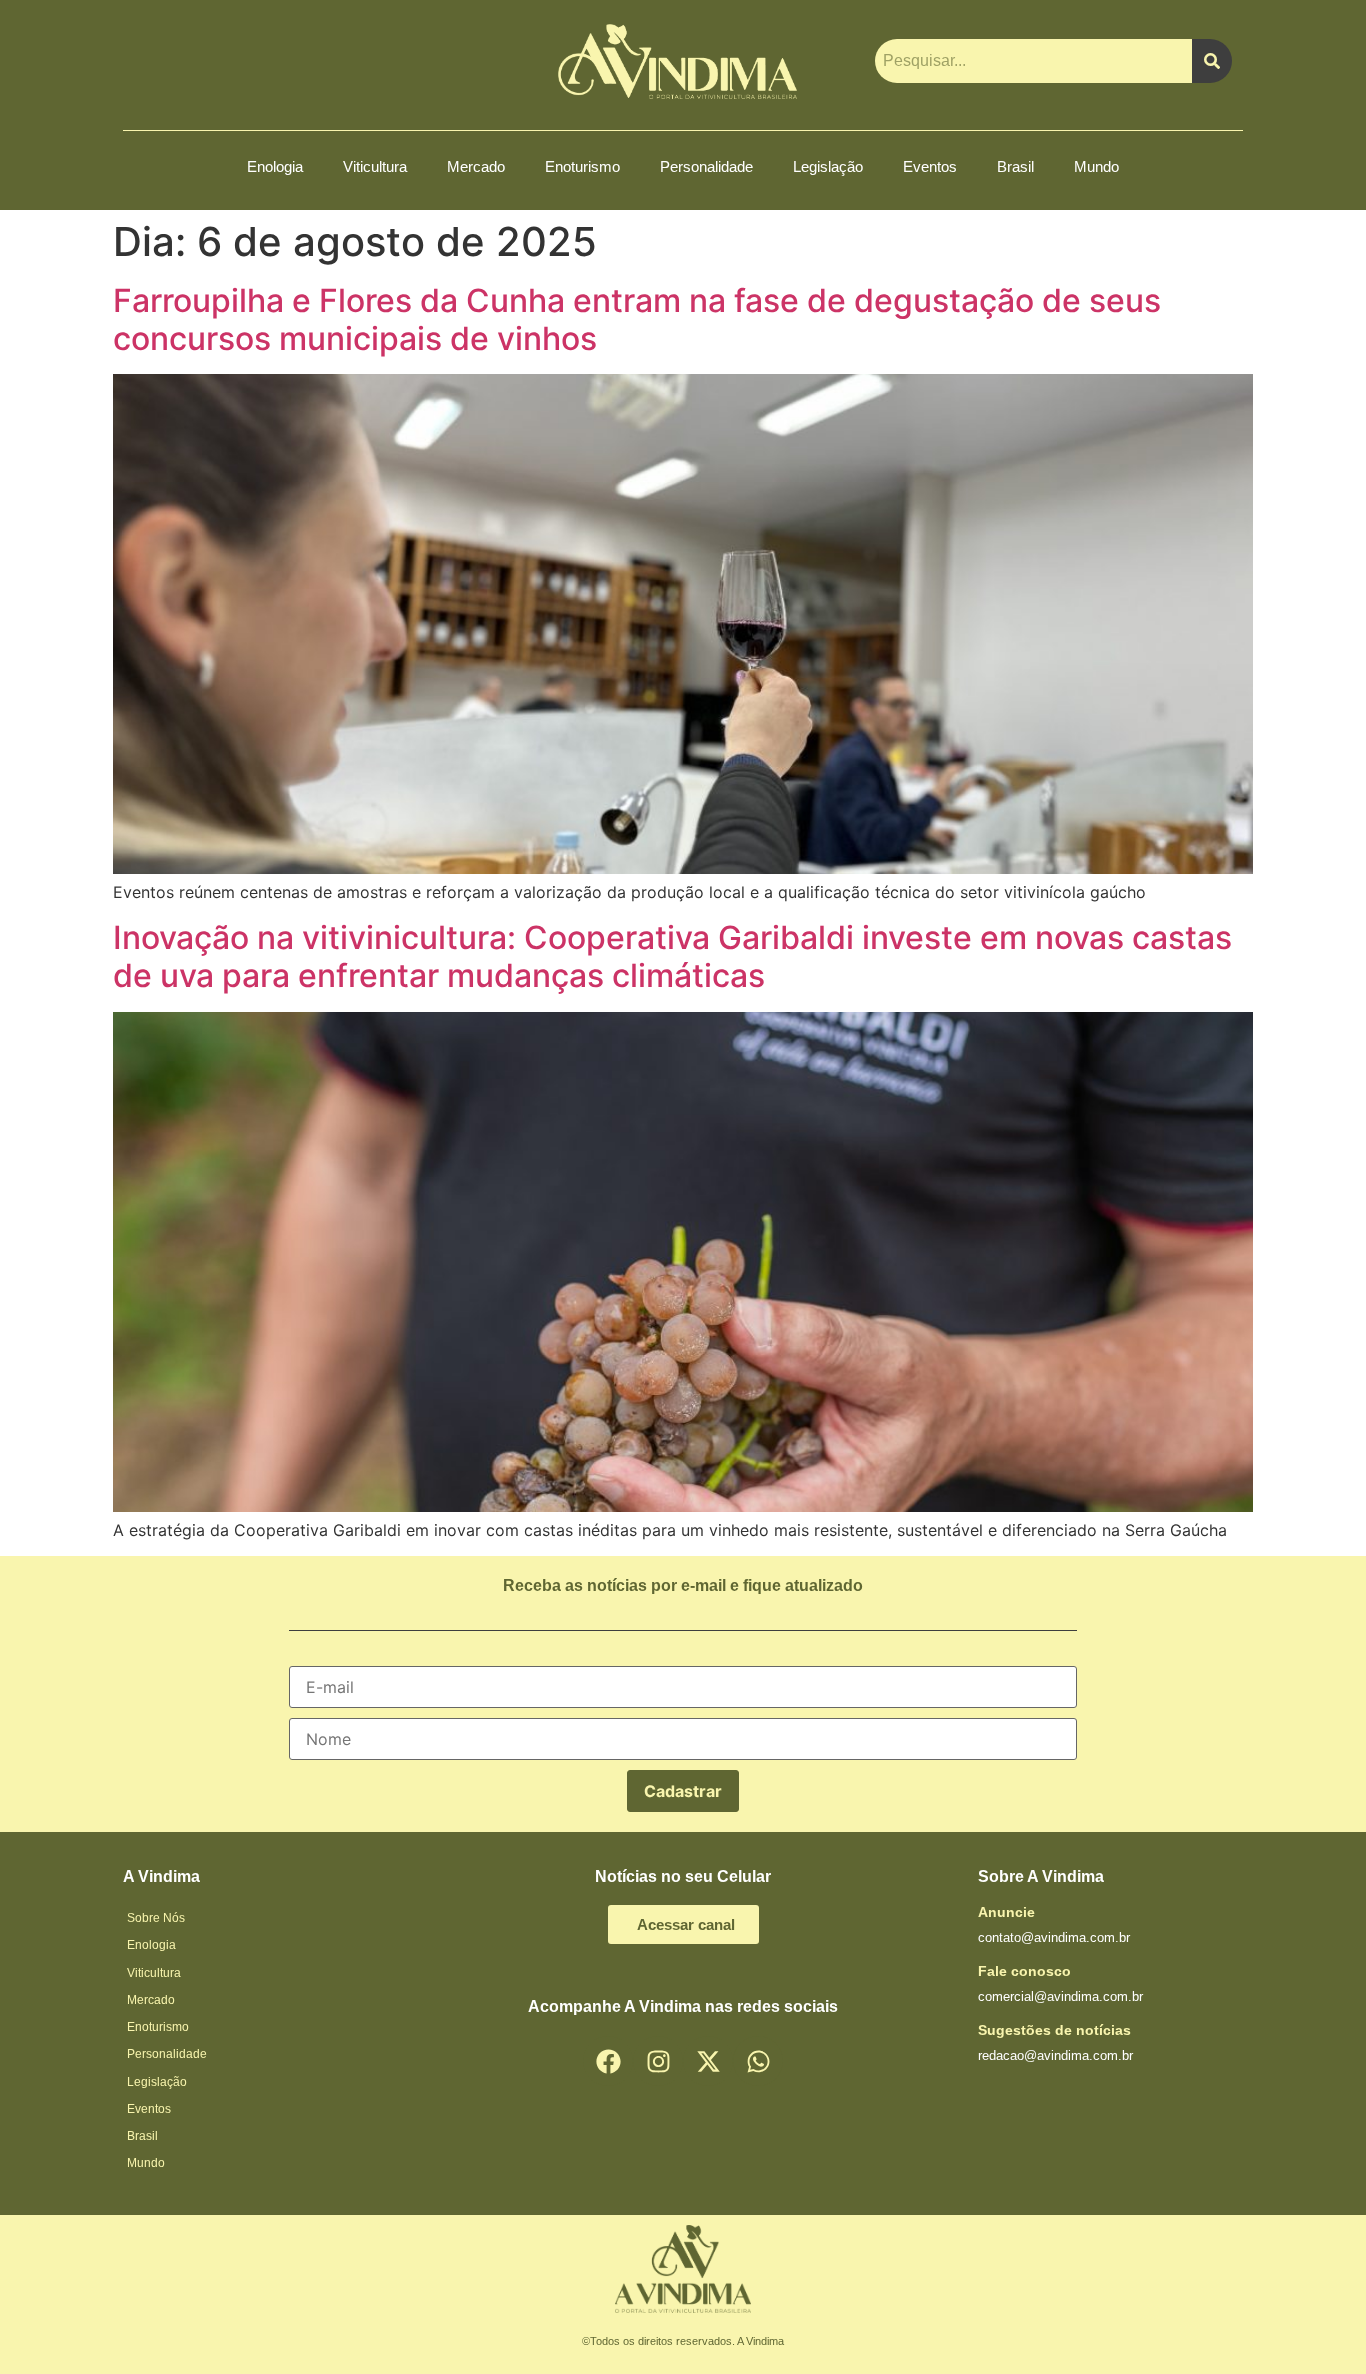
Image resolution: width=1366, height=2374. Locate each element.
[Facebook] (608, 2061)
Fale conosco (1024, 1971)
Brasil (1015, 166)
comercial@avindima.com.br (1060, 1996)
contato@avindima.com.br (1054, 1937)
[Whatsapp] (758, 2061)
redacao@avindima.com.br (1055, 2055)
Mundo (1096, 166)
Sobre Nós (156, 1918)
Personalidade (706, 166)
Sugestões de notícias (1054, 2030)
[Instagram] (658, 2061)
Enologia (275, 166)
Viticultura (375, 166)
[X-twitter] (708, 2061)
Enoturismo (582, 166)
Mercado (476, 166)
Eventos (930, 166)
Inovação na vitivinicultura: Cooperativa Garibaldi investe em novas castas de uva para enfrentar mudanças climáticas (672, 956)
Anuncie (1006, 1912)
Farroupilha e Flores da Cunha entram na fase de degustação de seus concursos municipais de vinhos (637, 319)
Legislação (828, 166)
